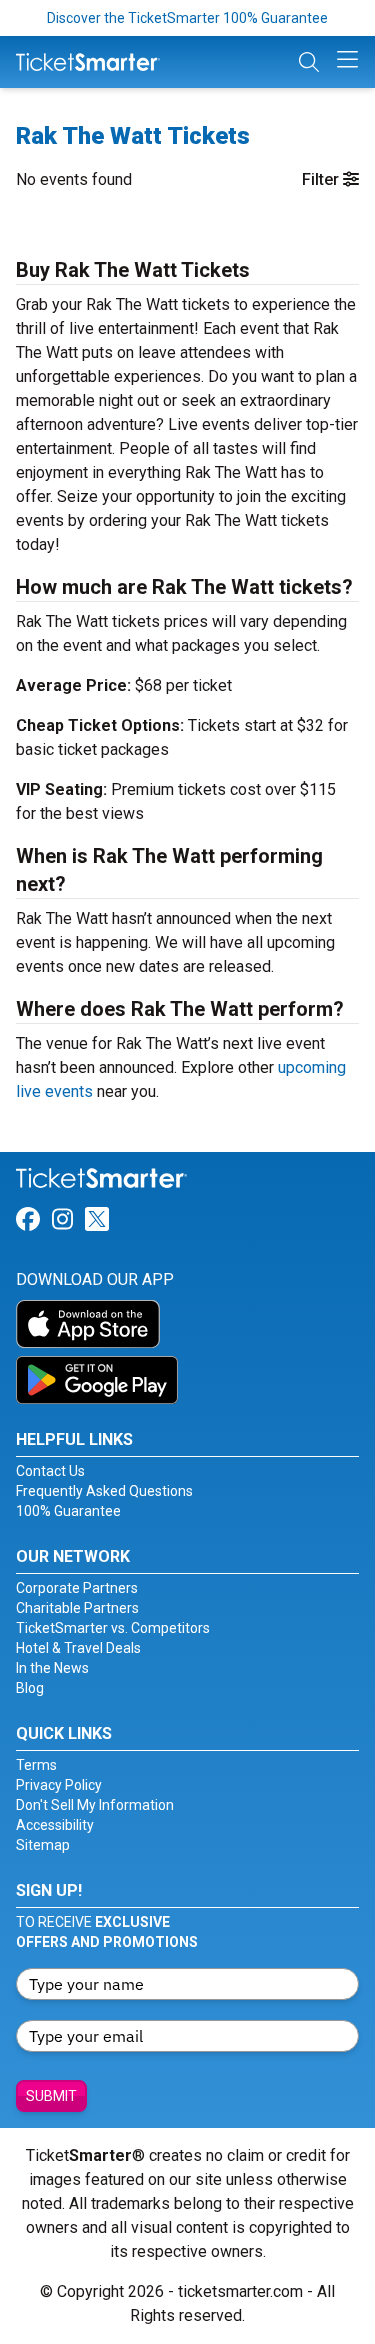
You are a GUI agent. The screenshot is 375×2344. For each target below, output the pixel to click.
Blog (30, 1688)
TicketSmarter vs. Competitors (113, 1628)
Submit (51, 2096)
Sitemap (43, 1845)
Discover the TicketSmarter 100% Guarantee (187, 18)
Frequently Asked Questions (104, 1491)
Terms (36, 1765)
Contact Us (50, 1471)
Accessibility (55, 1825)
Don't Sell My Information (95, 1805)
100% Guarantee (68, 1511)
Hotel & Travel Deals (78, 1648)
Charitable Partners (77, 1608)
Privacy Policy (59, 1785)
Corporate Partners (77, 1588)
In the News (52, 1668)
